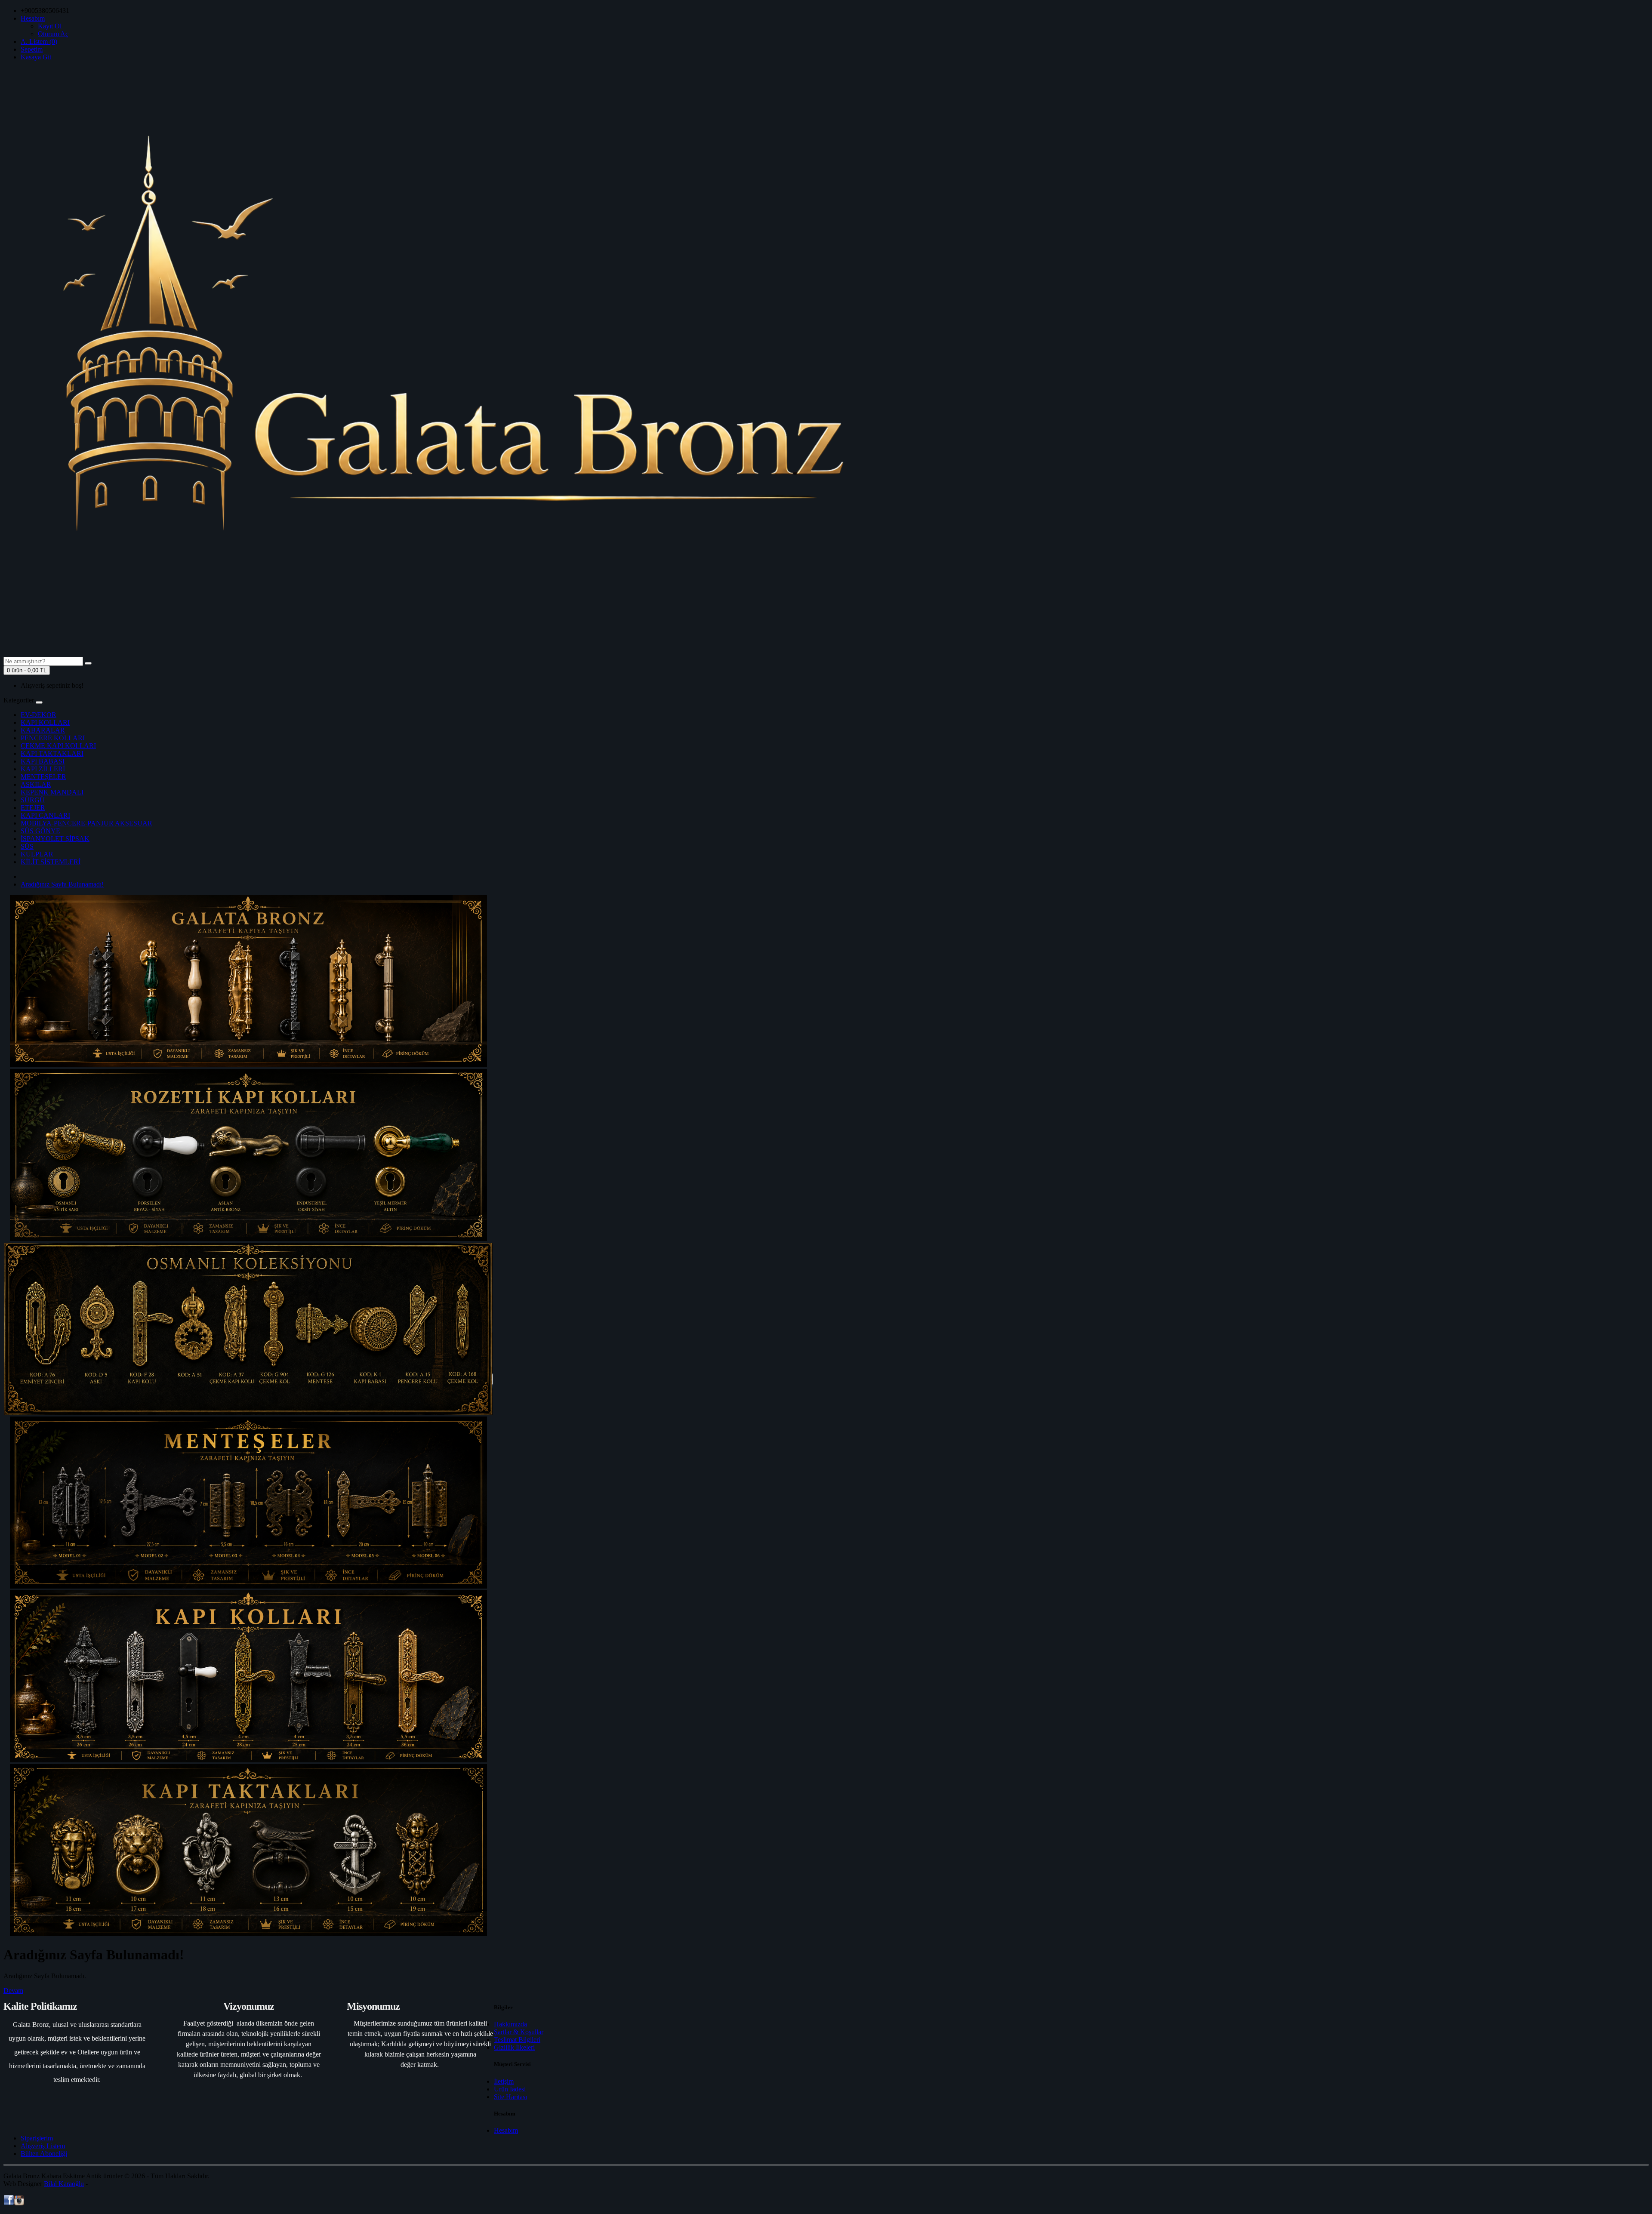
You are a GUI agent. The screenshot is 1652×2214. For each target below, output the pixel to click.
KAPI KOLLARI (45, 722)
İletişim (504, 2081)
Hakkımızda (510, 2024)
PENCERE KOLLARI (53, 738)
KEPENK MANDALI (52, 792)
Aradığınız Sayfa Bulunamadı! (62, 884)
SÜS (27, 846)
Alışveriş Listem (43, 2146)
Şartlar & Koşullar (519, 2032)
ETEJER (33, 808)
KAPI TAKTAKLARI (52, 753)
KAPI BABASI (43, 761)
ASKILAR (36, 784)
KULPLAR (37, 854)
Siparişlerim (37, 2138)
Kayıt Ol (50, 26)
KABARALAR (43, 730)
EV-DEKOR (39, 715)
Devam (13, 1991)
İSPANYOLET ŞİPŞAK (55, 839)
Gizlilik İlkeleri (514, 2047)
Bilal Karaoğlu (64, 2184)
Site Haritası (510, 2097)
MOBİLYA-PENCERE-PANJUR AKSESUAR (86, 823)
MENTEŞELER (43, 777)
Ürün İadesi (510, 2089)
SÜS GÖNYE (40, 831)
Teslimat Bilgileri (517, 2040)
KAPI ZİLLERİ (43, 769)
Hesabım (506, 2130)
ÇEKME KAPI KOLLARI (58, 746)
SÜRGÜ (33, 800)
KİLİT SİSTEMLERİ (51, 862)
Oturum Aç (53, 34)
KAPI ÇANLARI (45, 815)
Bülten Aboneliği (44, 2154)
